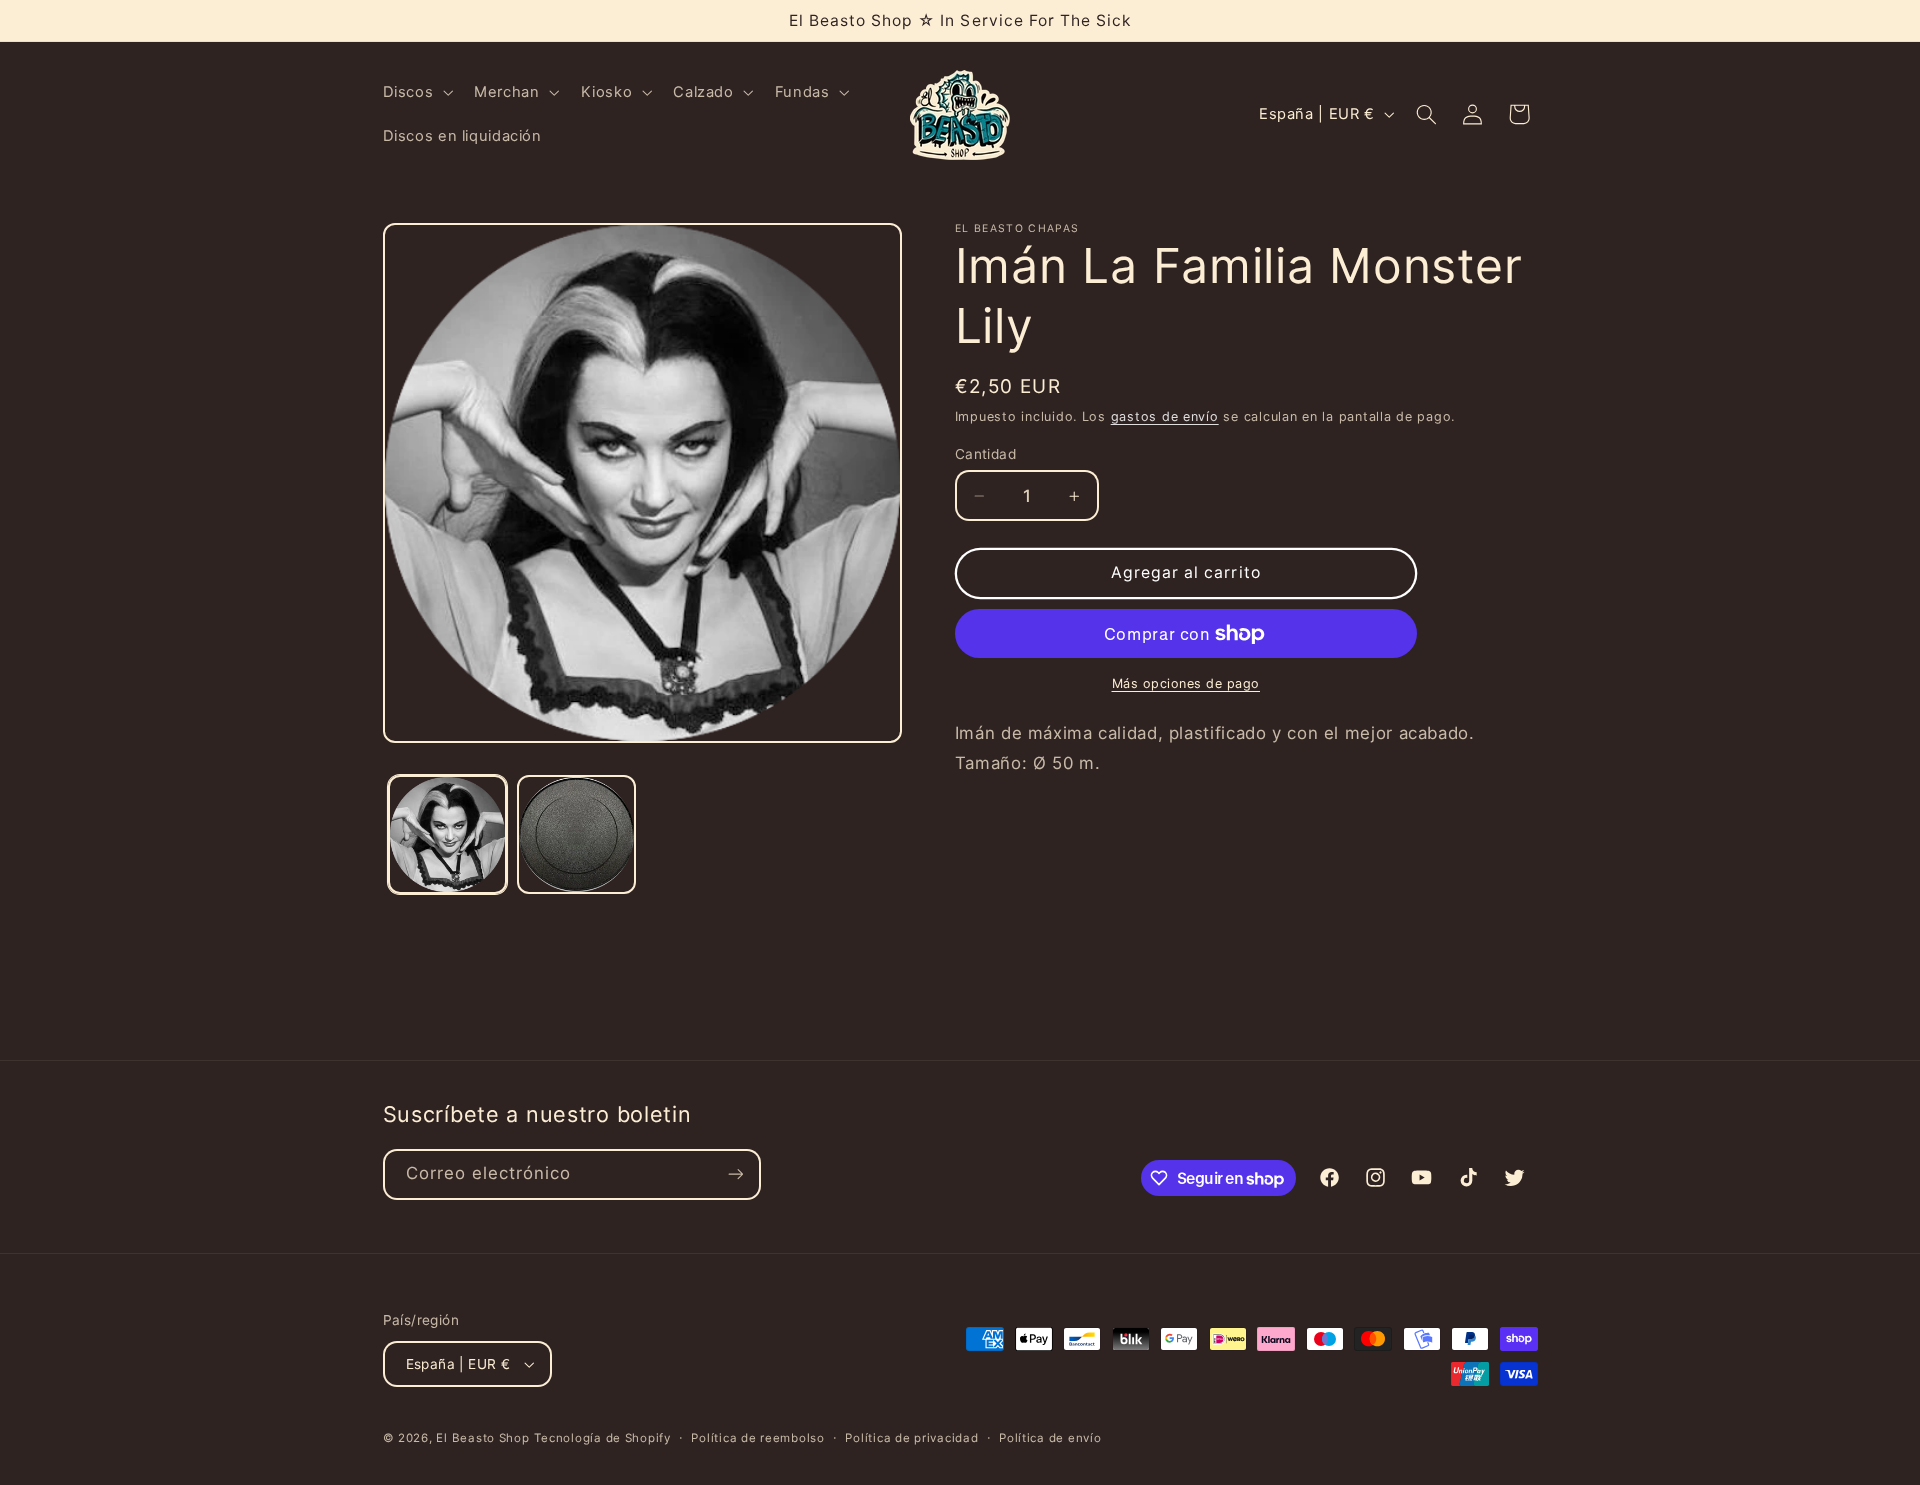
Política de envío (1050, 1438)
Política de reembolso (757, 1438)
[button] (416, 92)
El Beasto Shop (482, 1438)
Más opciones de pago (1186, 683)
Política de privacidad (911, 1438)
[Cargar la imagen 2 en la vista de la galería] (576, 834)
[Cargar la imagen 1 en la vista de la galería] (447, 834)
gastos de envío (1165, 416)
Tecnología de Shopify (602, 1438)
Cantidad (985, 454)
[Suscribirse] (735, 1174)
